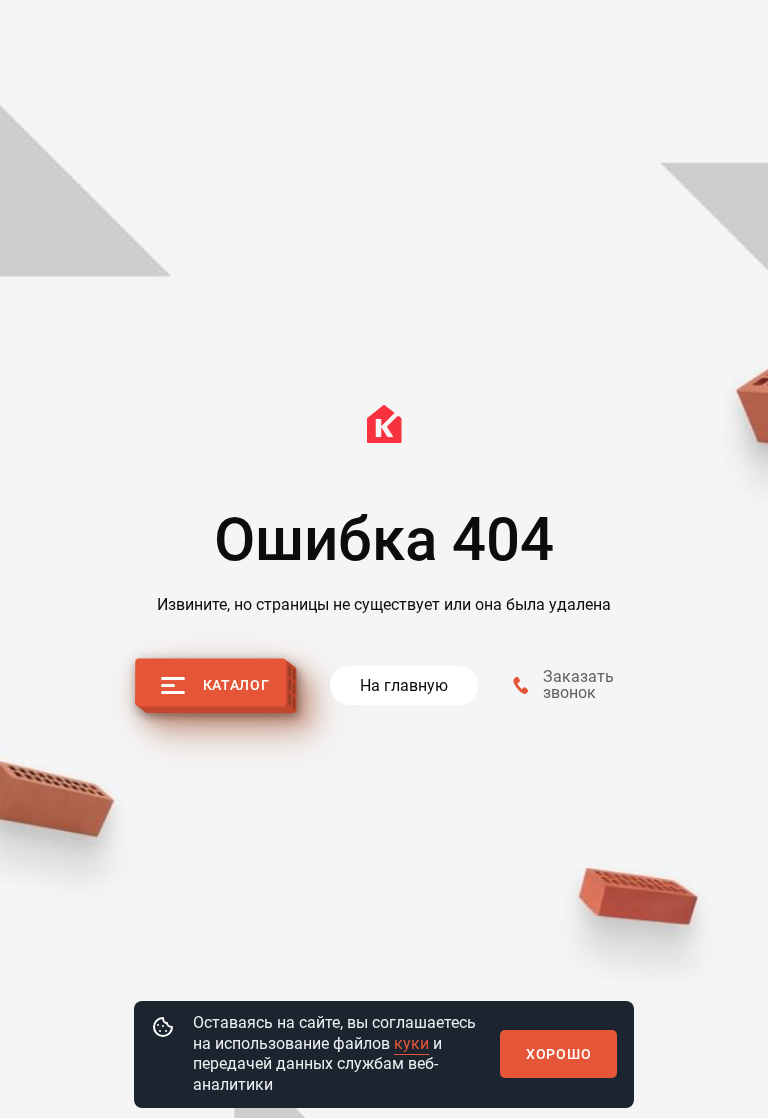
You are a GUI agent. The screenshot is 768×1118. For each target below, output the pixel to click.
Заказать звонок (578, 685)
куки (411, 1043)
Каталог (236, 685)
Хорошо (558, 1054)
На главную (404, 685)
